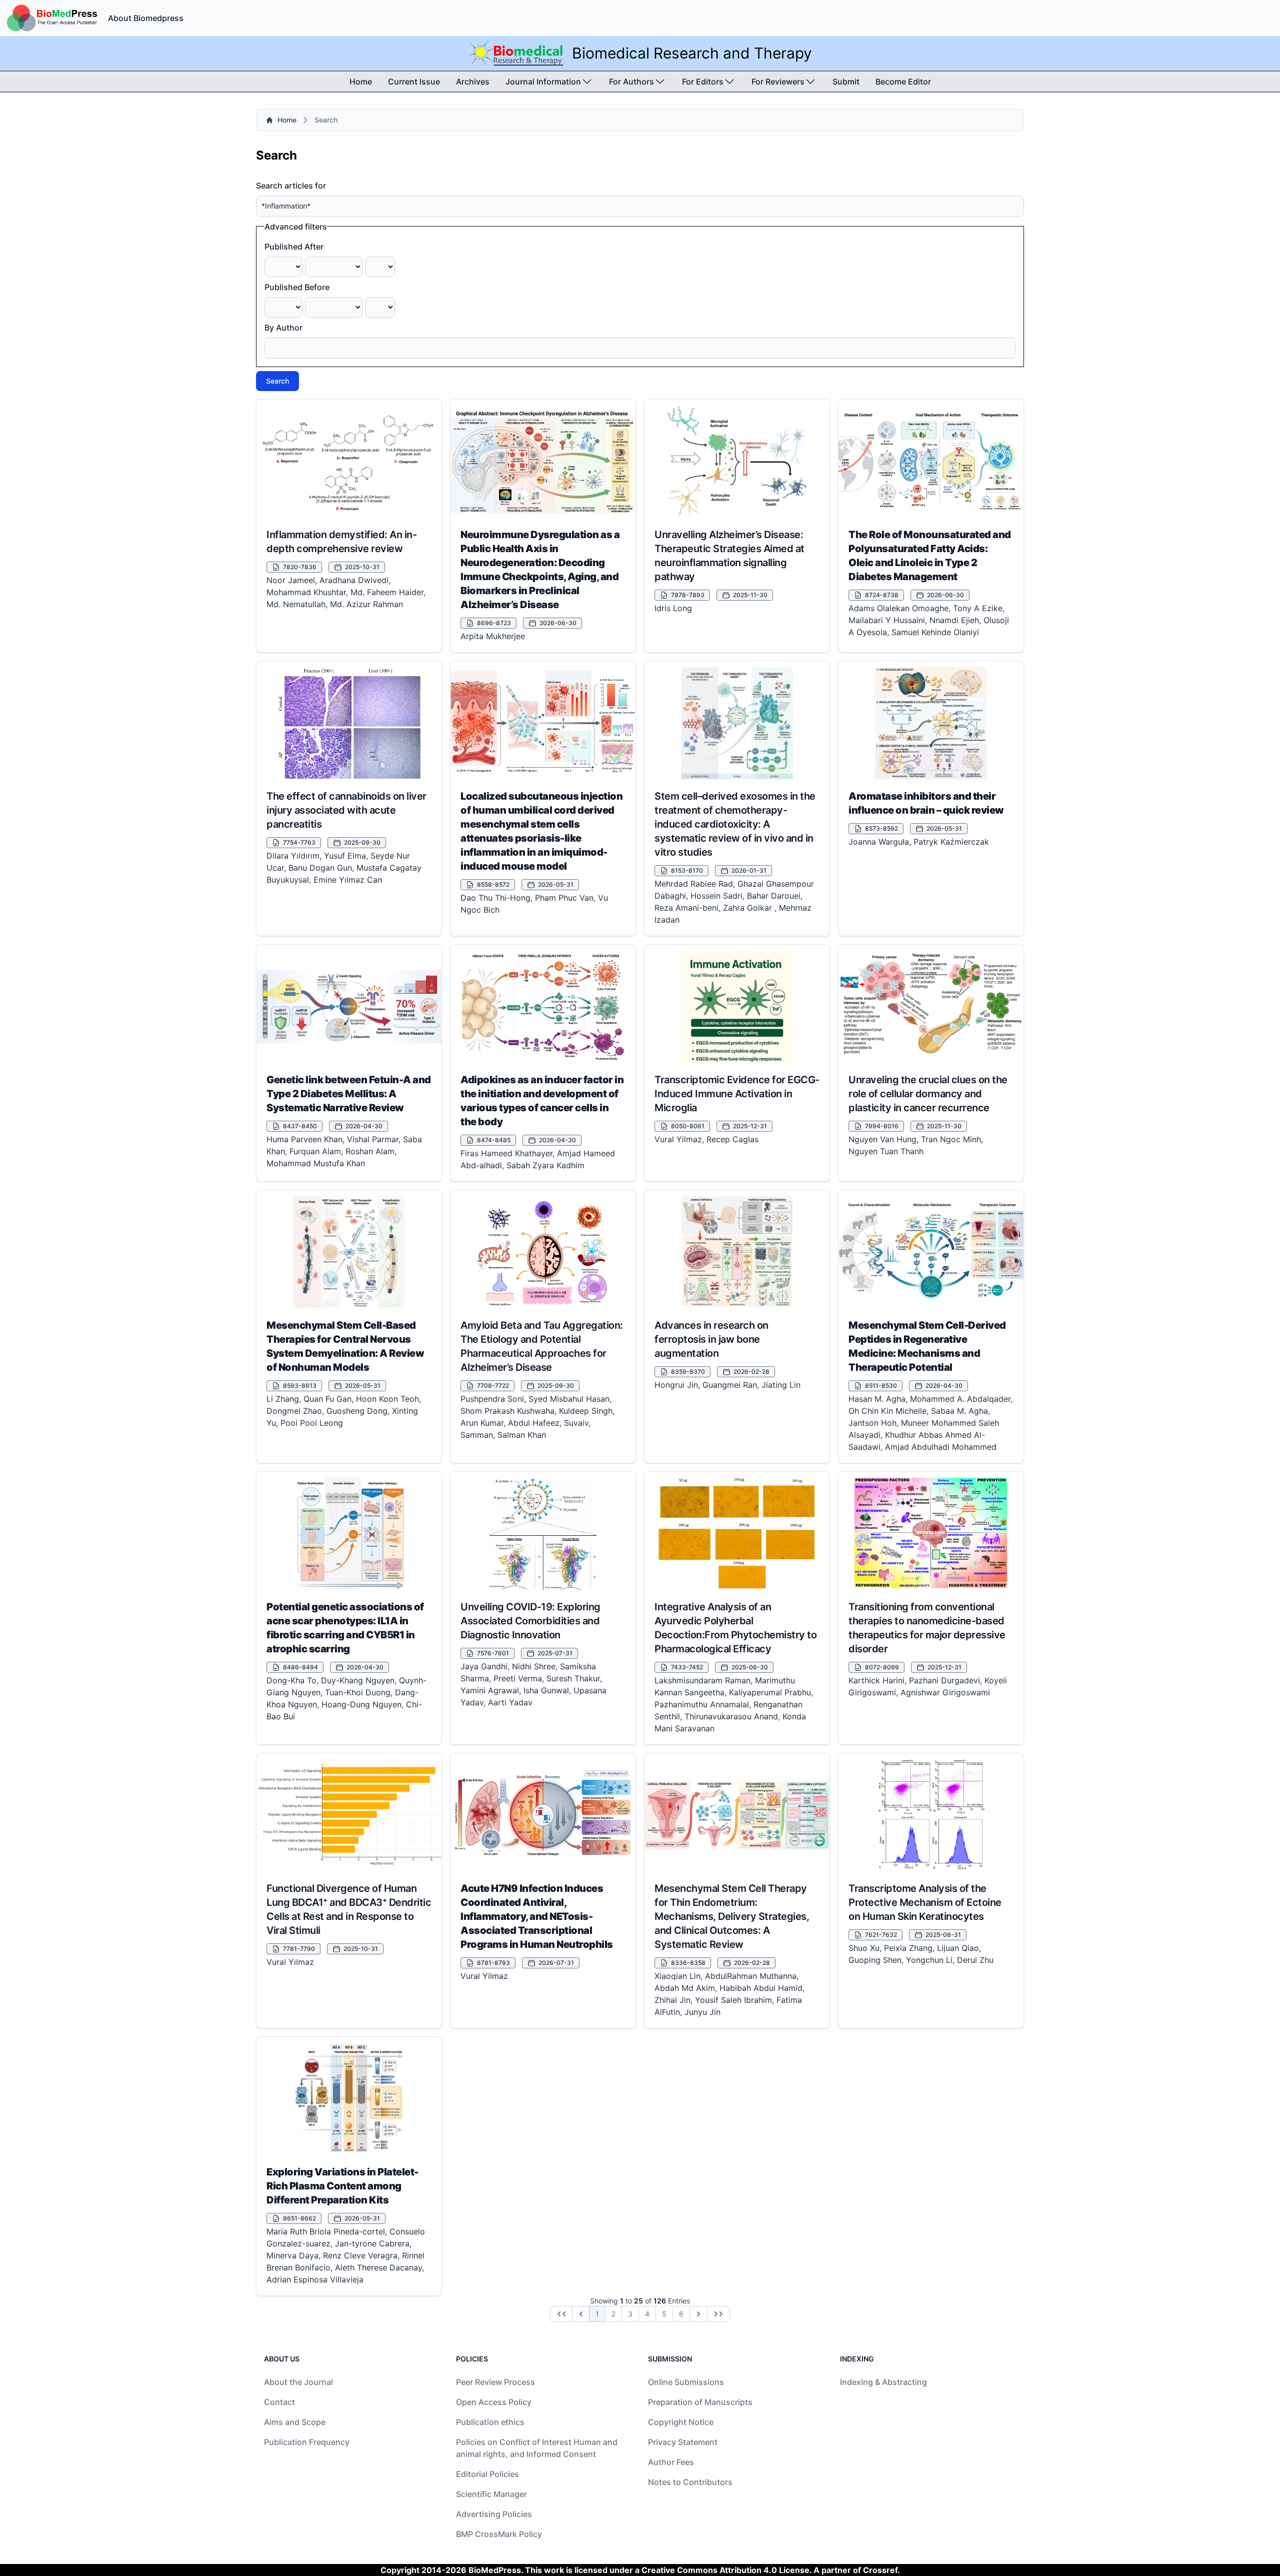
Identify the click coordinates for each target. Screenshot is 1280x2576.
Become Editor (903, 82)
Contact (279, 2402)
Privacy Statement (683, 2442)
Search (277, 381)
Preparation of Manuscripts (700, 2402)
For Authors (631, 82)
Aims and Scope (295, 2422)
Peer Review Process (495, 2382)
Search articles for (291, 186)
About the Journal (298, 2382)
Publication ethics (490, 2422)
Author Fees (671, 2462)
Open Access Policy (494, 2402)
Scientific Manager (491, 2494)
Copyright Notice (681, 2422)
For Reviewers (778, 82)
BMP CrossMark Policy (499, 2534)
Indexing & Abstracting (883, 2382)
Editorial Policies (487, 2474)
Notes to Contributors (690, 2482)
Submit (846, 82)
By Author (283, 328)
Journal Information (543, 82)
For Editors (703, 82)
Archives (473, 82)
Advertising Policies (494, 2514)
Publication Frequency (307, 2442)
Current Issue (414, 82)
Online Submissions (686, 2382)
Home (361, 82)
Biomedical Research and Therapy (692, 53)
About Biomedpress (146, 18)
